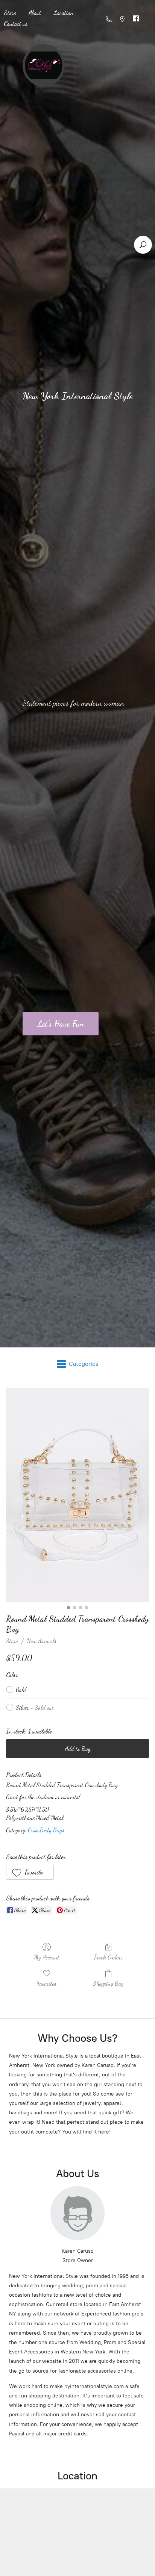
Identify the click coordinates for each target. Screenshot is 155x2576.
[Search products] (143, 245)
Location (64, 13)
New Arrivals (42, 1641)
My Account (47, 1957)
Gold (21, 1690)
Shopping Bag (108, 1983)
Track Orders (108, 1957)
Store (12, 1641)
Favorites (47, 1983)
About (35, 13)
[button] (30, 1872)
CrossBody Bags (46, 1830)
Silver (35, 1707)
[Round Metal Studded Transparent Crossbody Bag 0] (77, 1495)
